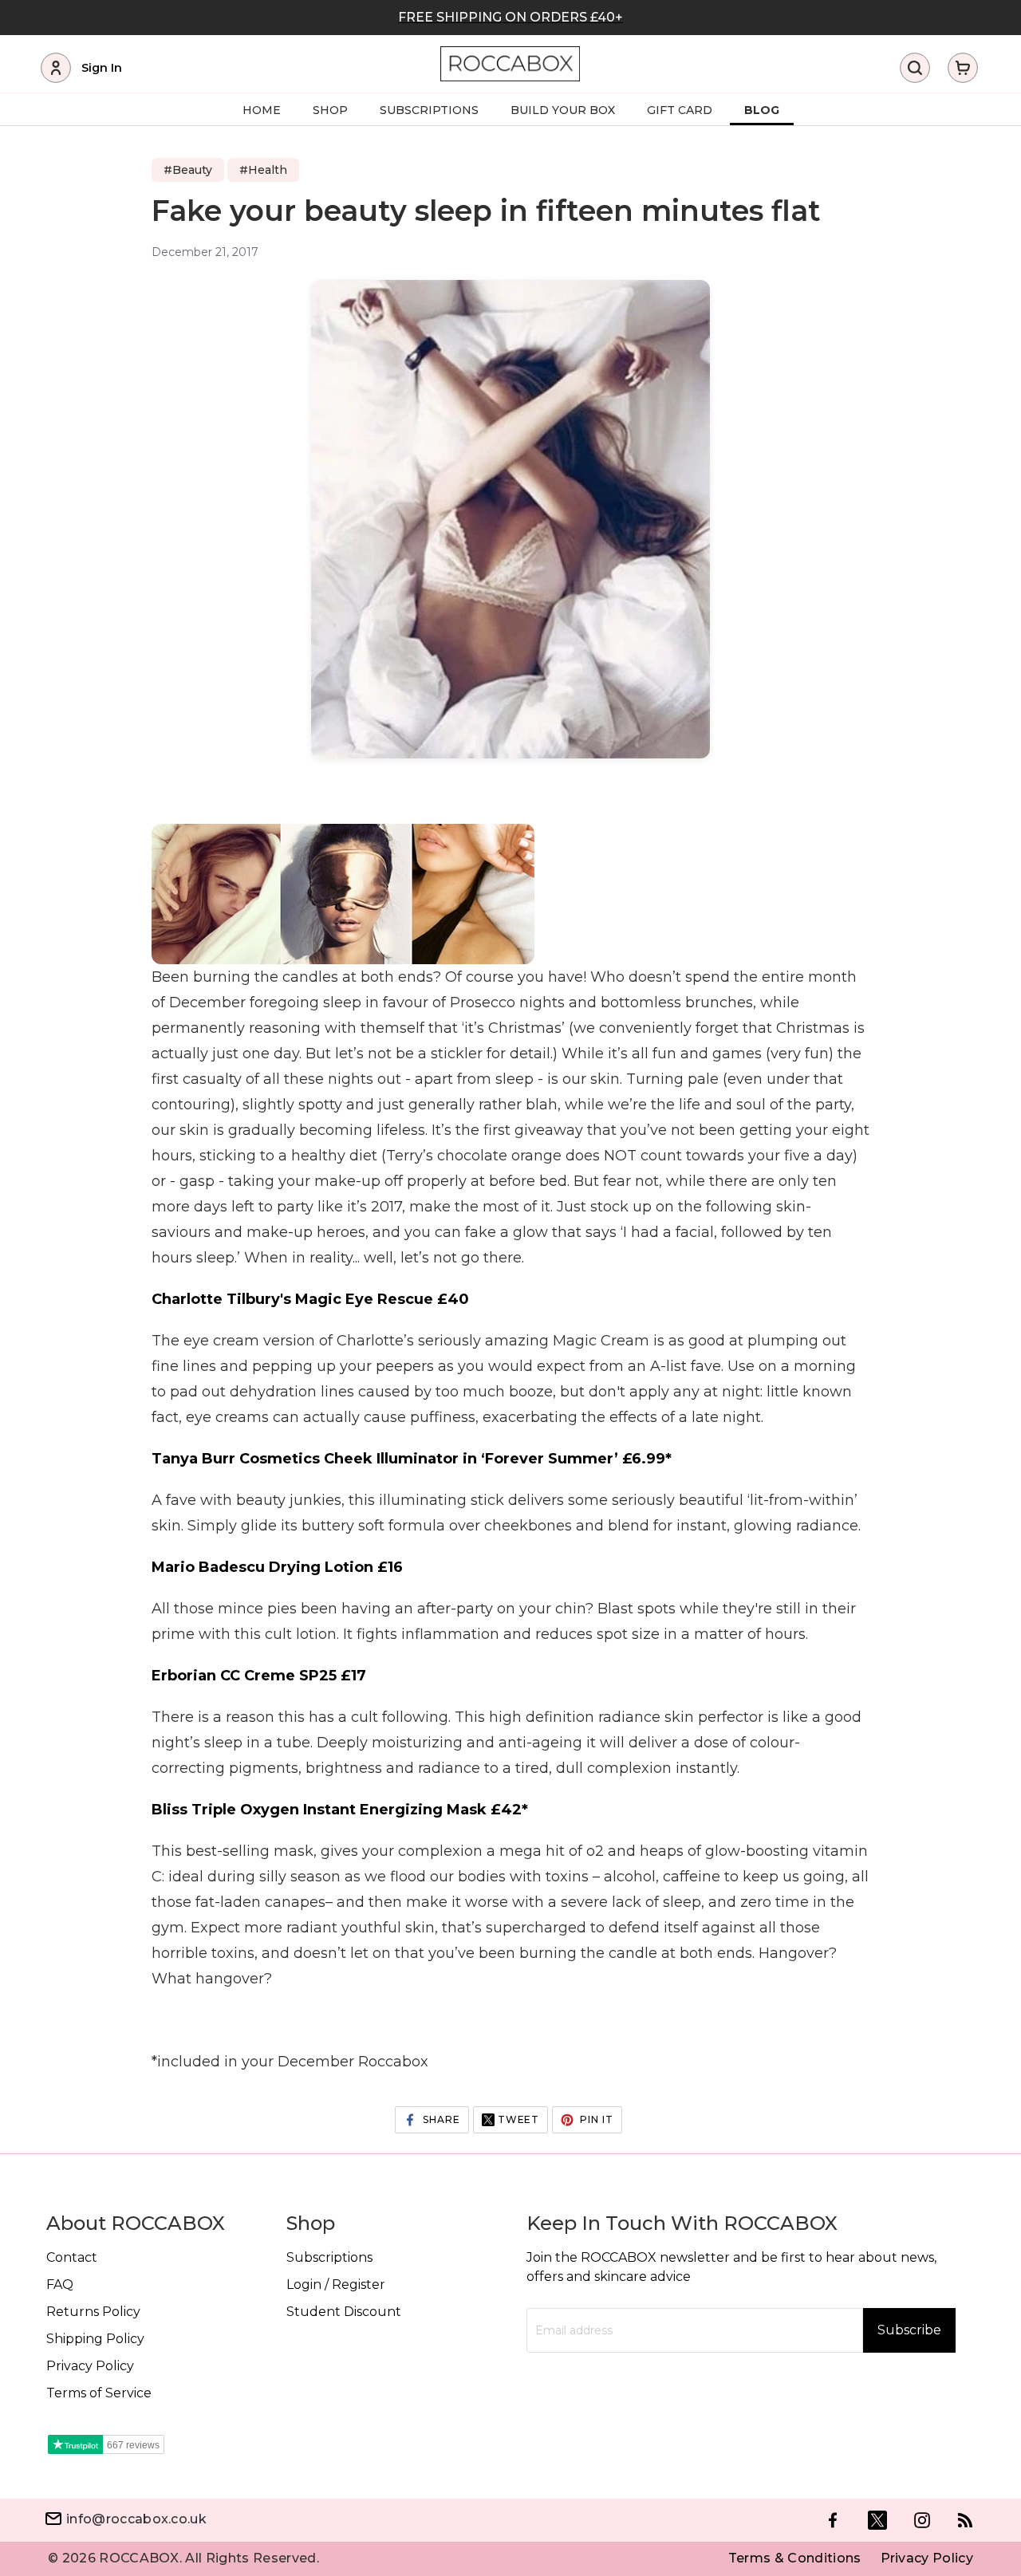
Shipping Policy (95, 2339)
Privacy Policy (90, 2366)
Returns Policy (93, 2312)
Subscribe (909, 2330)
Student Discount (344, 2312)
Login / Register (336, 2285)
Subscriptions (329, 2257)
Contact (72, 2257)
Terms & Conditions (795, 2558)
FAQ (60, 2285)
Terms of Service (99, 2393)
